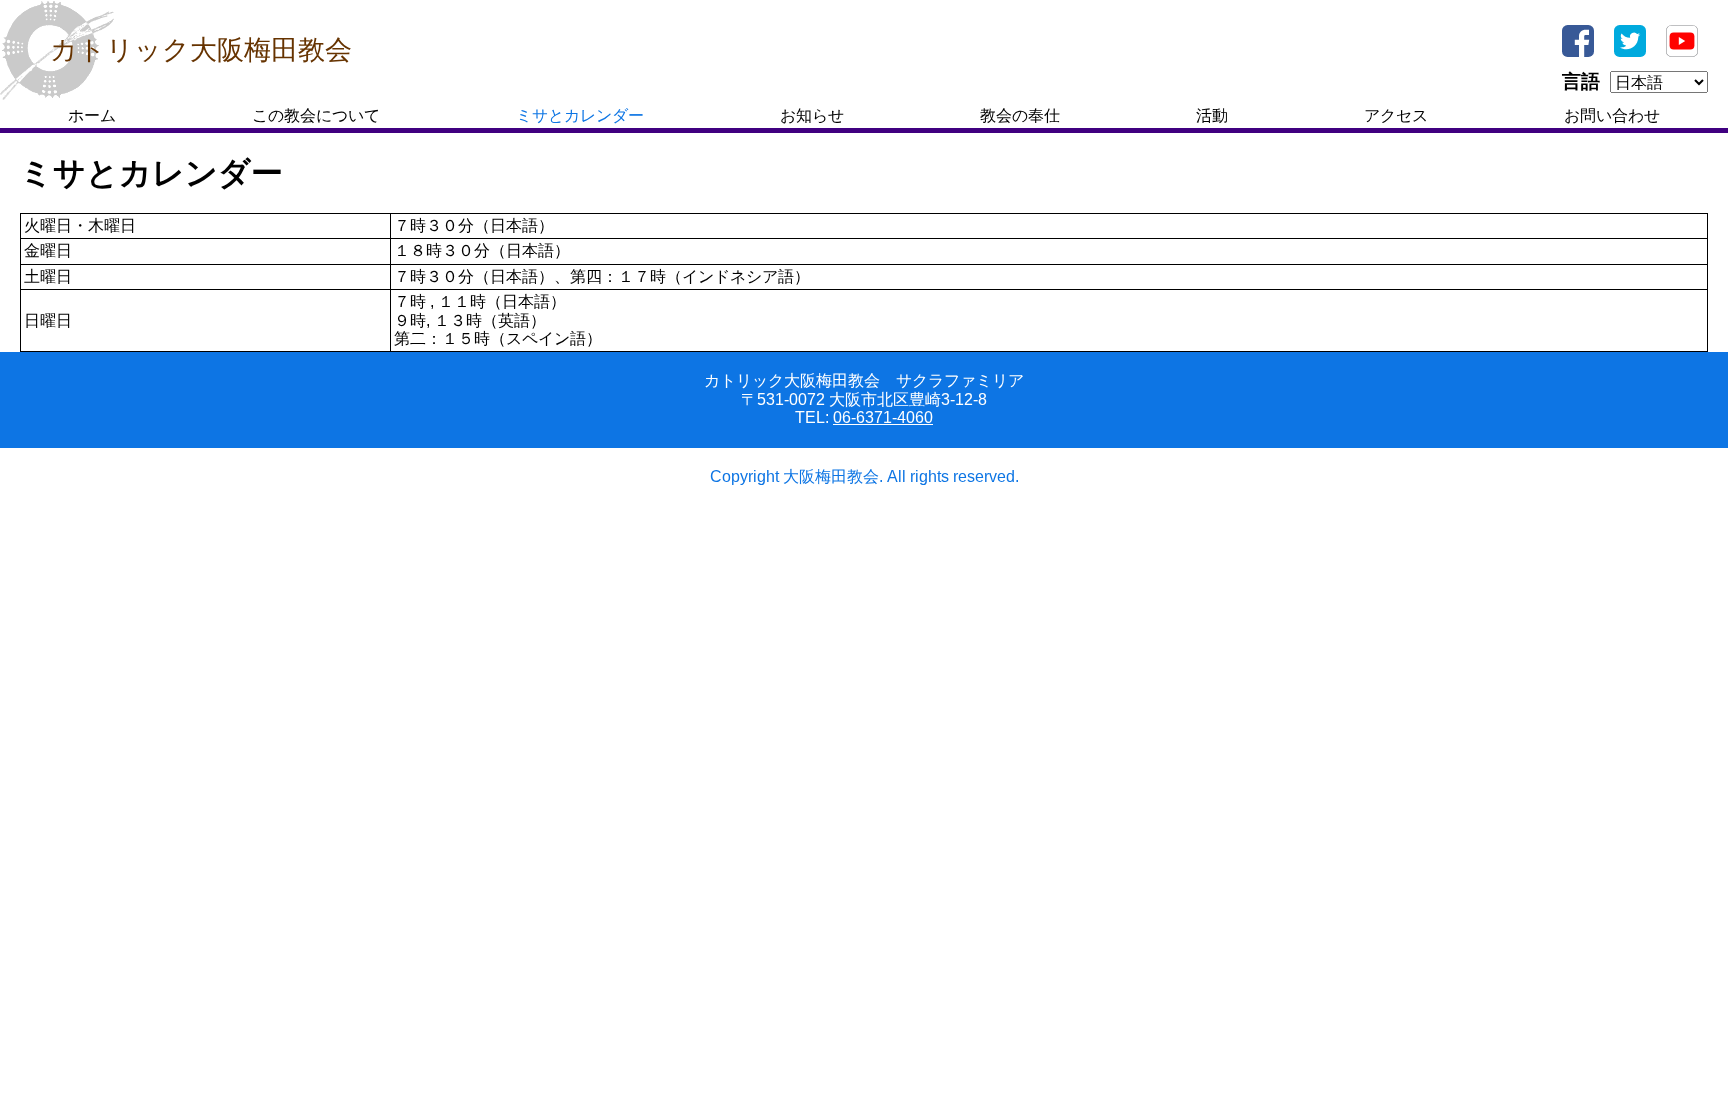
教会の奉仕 (1020, 115)
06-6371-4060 (883, 417)
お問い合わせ (1612, 115)
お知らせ (812, 115)
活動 (1212, 115)
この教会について (316, 115)
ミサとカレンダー (580, 115)
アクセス (1396, 115)
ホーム (92, 115)
